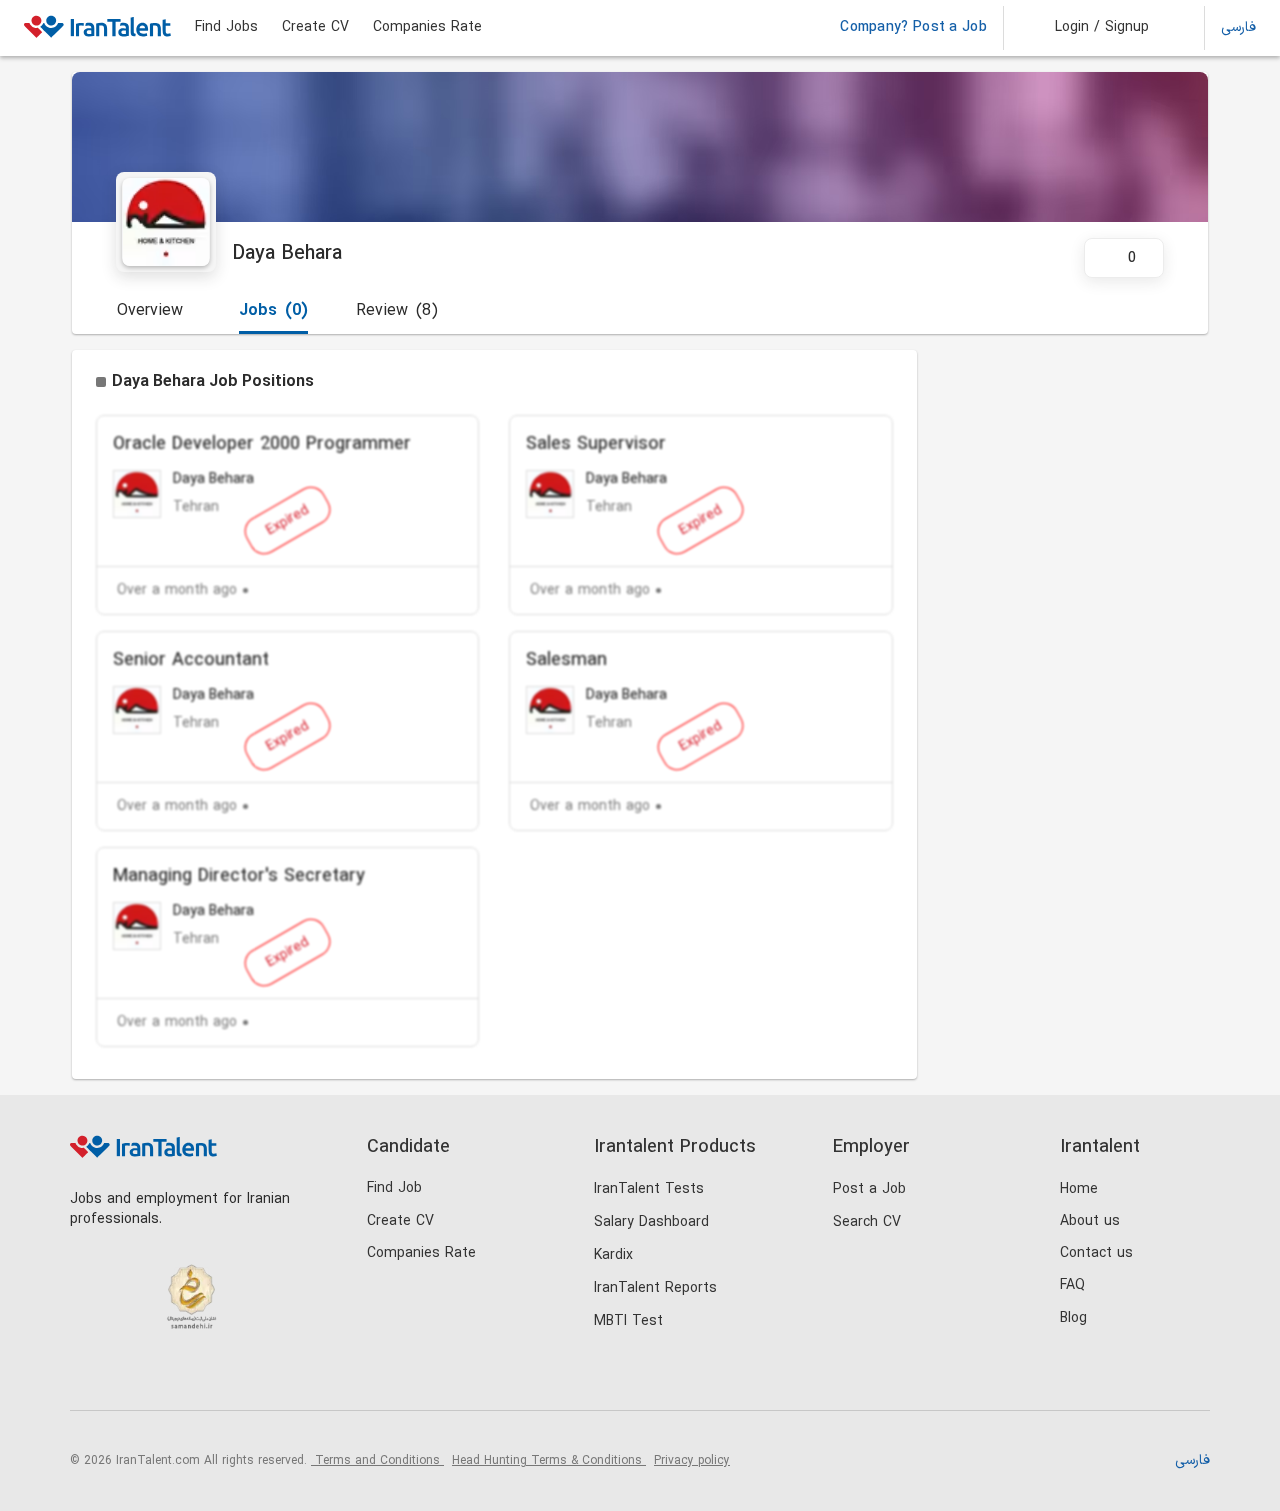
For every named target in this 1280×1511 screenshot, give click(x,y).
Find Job (394, 1188)
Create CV (315, 28)
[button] (1088, 28)
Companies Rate (427, 28)
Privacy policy (692, 1461)
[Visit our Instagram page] (131, 1376)
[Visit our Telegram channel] (213, 1376)
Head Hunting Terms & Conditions (549, 1461)
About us (1090, 1221)
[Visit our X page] (172, 1376)
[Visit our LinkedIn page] (90, 1376)
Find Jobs (226, 28)
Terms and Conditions (377, 1461)
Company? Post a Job (913, 28)
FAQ (1072, 1285)
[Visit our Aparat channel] (254, 1376)
